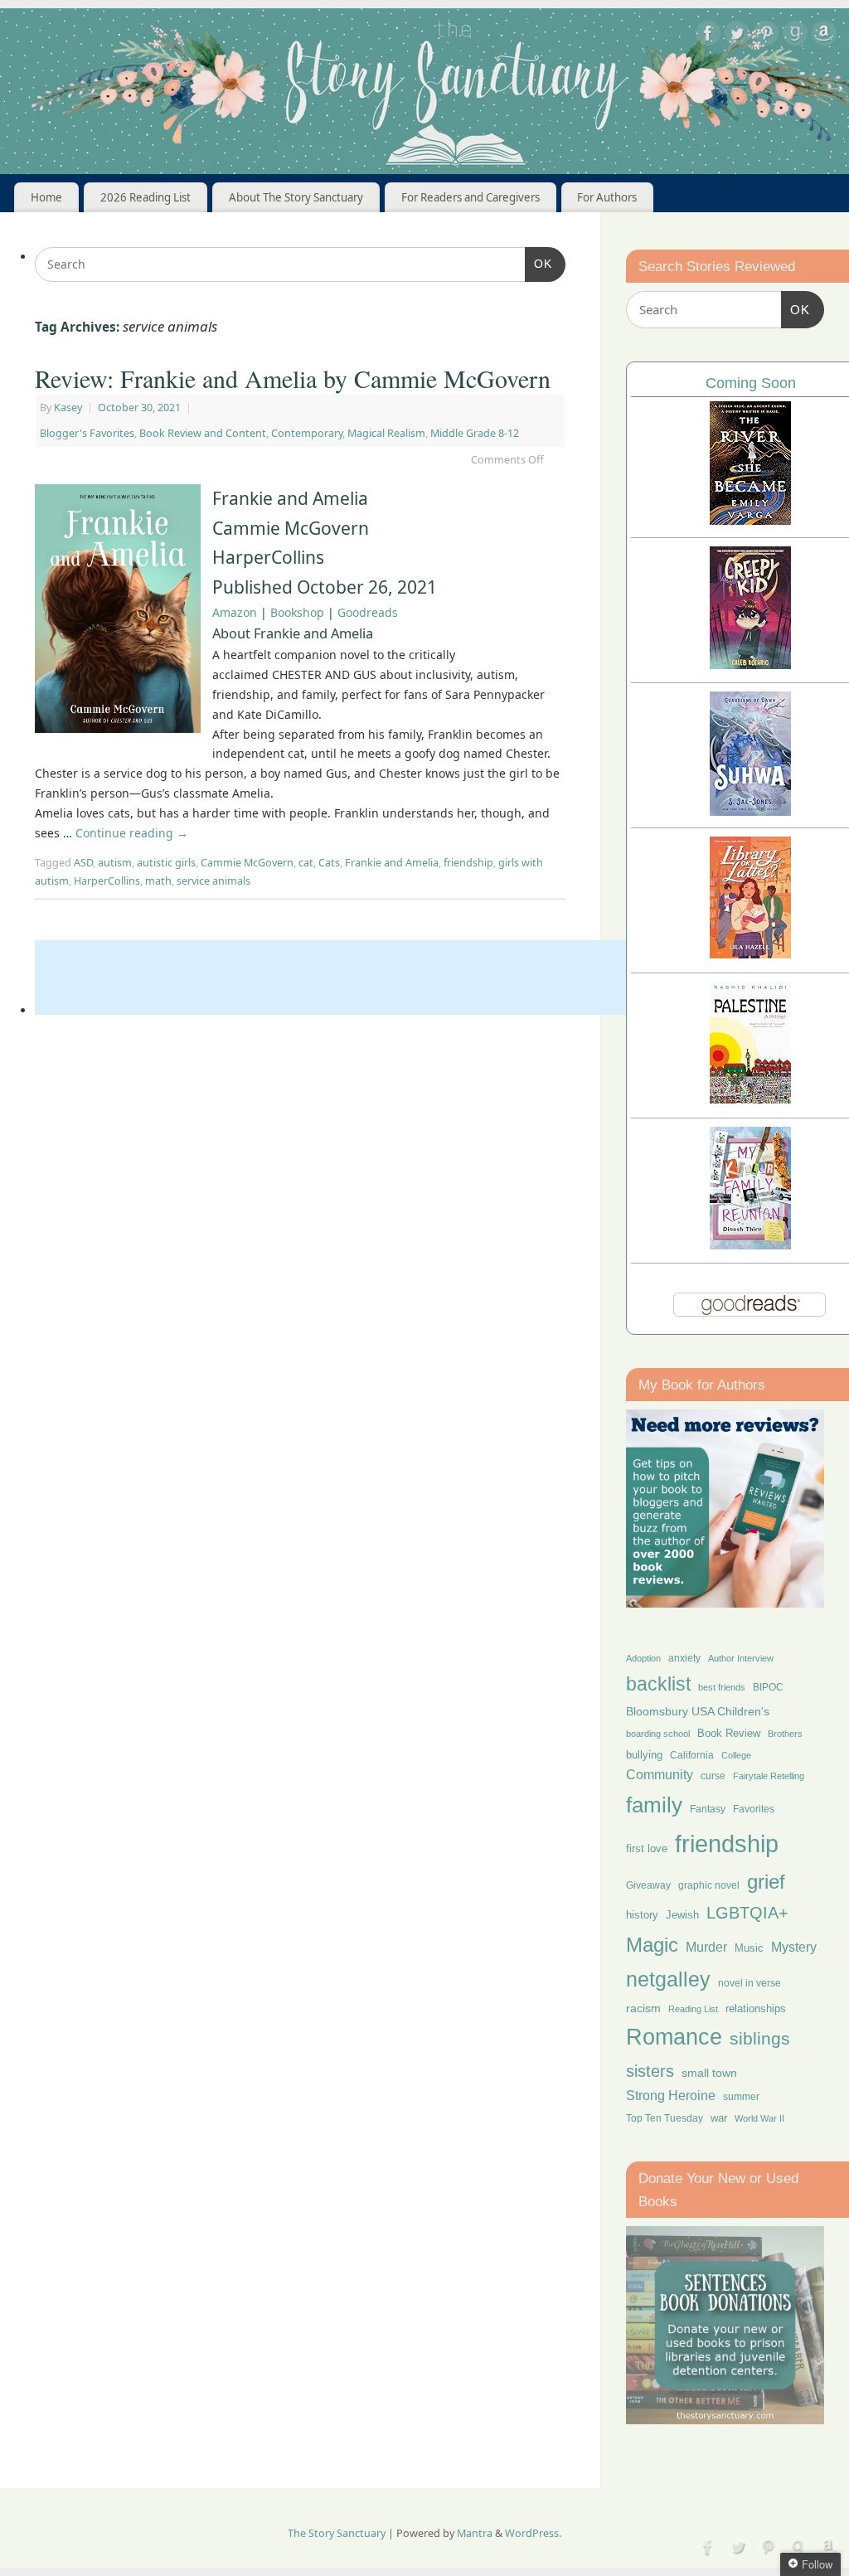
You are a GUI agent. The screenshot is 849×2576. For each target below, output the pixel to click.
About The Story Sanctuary (296, 197)
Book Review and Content (203, 433)
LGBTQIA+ (747, 1912)
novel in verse (750, 1983)
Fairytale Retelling (769, 1776)
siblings (760, 2038)
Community (660, 1775)
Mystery (794, 1947)
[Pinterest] (766, 36)
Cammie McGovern (247, 863)
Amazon (235, 612)
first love (647, 1849)
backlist (658, 1684)
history (642, 1915)
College (736, 1755)
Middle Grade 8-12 (475, 433)
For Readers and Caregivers (471, 197)
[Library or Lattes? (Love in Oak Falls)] (750, 954)
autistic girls (166, 863)
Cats (329, 863)
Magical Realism (386, 433)
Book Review (729, 1733)
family (654, 1805)
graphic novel (709, 1885)
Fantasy (708, 1809)
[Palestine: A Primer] (750, 1099)
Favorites (754, 1809)
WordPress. (533, 2533)
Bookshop (297, 612)
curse (713, 1776)
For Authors (607, 197)
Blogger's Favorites (87, 433)
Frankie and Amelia (392, 863)
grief (766, 1882)
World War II (759, 2118)
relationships (756, 2008)
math (158, 881)
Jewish (682, 1915)
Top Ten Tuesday (665, 2118)
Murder (706, 1947)
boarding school (658, 1734)
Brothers (785, 1734)
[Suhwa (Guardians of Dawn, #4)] (750, 811)
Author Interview (741, 1658)
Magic (652, 1945)
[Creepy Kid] (750, 665)
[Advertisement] (337, 978)
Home (46, 197)
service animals (213, 881)
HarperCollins (107, 881)
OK (539, 263)
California (692, 1755)
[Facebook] (708, 36)
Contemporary (307, 433)
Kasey (68, 408)
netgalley (668, 1979)
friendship (468, 863)
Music (749, 1948)
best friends (722, 1687)
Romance (674, 2037)
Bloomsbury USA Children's (698, 1711)
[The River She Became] (750, 520)
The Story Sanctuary (337, 2533)
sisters (650, 2071)
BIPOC (768, 1687)
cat (306, 863)
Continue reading (132, 833)
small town (709, 2073)
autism (115, 863)
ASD (83, 863)
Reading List (693, 2009)
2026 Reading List (146, 197)
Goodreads (368, 612)
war (719, 2118)
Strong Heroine (671, 2096)
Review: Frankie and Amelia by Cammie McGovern (293, 378)
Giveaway (648, 1885)
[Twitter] (737, 36)
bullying (644, 1755)
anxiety (684, 1658)
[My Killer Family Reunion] (750, 1245)
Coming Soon (751, 383)
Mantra (475, 2533)
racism (643, 2008)
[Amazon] (824, 36)
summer (741, 2096)
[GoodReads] (795, 36)
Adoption (643, 1658)
